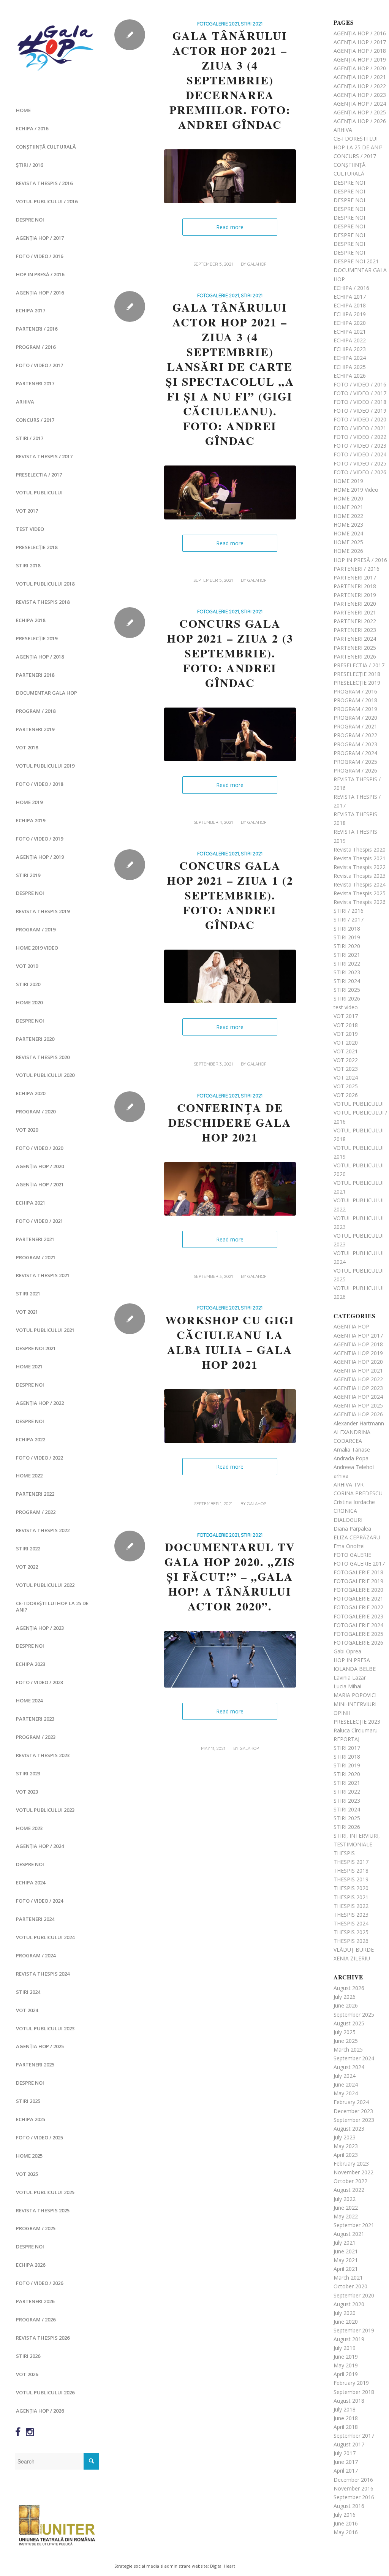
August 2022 (349, 2190)
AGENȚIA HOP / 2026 (40, 2411)
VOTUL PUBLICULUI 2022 (45, 1585)
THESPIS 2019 (351, 1879)
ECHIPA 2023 (31, 1664)
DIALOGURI (348, 1520)
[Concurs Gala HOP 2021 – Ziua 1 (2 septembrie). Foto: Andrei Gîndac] (230, 977)
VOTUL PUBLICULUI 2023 (45, 1810)
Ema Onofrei (349, 1546)
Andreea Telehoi (354, 1467)
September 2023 (354, 2120)
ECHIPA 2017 (31, 310)
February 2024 (351, 2102)
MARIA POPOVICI (355, 1695)
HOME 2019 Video (37, 948)
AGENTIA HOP (351, 1326)
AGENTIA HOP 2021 (358, 1370)
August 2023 (349, 2129)
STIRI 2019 (28, 875)
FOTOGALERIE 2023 (358, 1616)
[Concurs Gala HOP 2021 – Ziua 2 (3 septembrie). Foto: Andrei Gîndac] (230, 735)
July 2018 (345, 2409)
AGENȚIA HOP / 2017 (40, 238)
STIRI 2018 (28, 565)
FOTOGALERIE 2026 (358, 1643)
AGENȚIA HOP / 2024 (40, 1846)
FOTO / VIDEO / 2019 (40, 839)
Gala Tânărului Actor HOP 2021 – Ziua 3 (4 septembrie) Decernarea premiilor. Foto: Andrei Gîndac (230, 80)
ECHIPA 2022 (31, 1439)
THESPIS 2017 (351, 1862)
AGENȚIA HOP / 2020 (40, 1166)
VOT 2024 (27, 2010)
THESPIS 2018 (351, 1871)
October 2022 (350, 2181)
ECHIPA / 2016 (32, 128)
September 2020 (354, 2295)
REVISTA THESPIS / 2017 (44, 456)
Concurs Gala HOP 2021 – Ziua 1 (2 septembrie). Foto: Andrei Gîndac (230, 895)
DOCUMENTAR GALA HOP (47, 693)
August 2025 (349, 2023)
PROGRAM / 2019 (36, 929)
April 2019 (346, 2374)
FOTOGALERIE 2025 (358, 1634)
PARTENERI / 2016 (37, 329)
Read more (230, 227)
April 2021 (346, 2269)
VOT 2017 (27, 511)
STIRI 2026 (28, 2356)
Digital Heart (223, 2566)
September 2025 (354, 2015)
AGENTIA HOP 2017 (358, 1335)
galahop (257, 264)
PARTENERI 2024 (35, 1919)
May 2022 (346, 2216)
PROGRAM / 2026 (36, 2320)
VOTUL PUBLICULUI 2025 (45, 2192)
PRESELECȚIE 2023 (357, 1722)
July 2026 (345, 1997)
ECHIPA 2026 (31, 2265)
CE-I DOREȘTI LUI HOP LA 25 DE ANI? (52, 1606)
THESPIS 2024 (351, 1923)
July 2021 (345, 2243)
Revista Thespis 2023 (43, 1755)
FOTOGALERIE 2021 (218, 24)
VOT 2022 (27, 1567)
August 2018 (349, 2401)
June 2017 (346, 2462)
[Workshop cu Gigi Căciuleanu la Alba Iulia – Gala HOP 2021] (230, 1416)
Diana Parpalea (352, 1529)
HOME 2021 (29, 1366)
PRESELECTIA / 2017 (39, 475)
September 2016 (354, 2497)
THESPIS (344, 1853)
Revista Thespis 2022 (43, 1530)
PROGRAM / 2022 (36, 1512)
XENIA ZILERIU (352, 1958)
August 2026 (349, 1988)
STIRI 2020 (28, 984)
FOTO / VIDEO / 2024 (40, 1901)
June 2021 (346, 2251)
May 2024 (346, 2093)
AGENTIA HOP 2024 (358, 1397)
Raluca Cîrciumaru (356, 1730)
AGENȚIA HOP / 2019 (40, 857)
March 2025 (348, 2050)
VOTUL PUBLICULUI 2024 (45, 1937)
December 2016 (353, 2480)
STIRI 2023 (28, 1773)
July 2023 (345, 2137)
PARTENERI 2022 (35, 1494)
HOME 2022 (29, 1476)
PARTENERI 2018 (35, 675)
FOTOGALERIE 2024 (358, 1625)
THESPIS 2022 (351, 1906)
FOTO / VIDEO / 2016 (40, 256)
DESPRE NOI (30, 220)
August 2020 (349, 2304)
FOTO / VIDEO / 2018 (40, 784)
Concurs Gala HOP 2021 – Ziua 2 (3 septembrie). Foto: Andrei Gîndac (230, 653)
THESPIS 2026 (351, 1941)
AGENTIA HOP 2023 (358, 1388)
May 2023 (346, 2146)
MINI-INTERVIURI (355, 1704)
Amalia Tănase (352, 1449)
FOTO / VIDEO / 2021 (40, 1221)
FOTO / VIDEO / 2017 (40, 365)
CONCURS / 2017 (35, 420)
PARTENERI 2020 (35, 1039)
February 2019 (351, 2383)
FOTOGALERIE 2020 (358, 1590)
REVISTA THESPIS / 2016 (44, 183)
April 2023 (346, 2155)
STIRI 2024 (28, 1992)
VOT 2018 (27, 747)
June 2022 (346, 2208)
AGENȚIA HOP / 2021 (40, 1184)
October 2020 (350, 2286)
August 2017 (349, 2444)
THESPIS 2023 (351, 1915)
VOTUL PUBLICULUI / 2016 (47, 201)
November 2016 (353, 2488)
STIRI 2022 (28, 1548)
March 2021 (348, 2278)
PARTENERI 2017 (35, 383)
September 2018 (354, 2392)
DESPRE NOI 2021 (36, 1348)
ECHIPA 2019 (31, 820)
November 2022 (353, 2172)
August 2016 (349, 2506)
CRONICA (345, 1511)
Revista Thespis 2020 (43, 1057)
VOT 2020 (27, 1130)
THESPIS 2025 (351, 1932)
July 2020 (345, 2313)
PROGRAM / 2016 (36, 347)
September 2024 (354, 2058)
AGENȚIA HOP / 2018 (40, 657)
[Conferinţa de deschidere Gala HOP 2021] (230, 1189)
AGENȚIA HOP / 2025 (40, 2046)
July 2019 (345, 2348)
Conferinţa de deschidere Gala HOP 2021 (230, 1122)
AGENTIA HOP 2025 (358, 1405)
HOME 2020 (29, 1002)
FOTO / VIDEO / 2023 (40, 1682)
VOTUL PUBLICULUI (39, 492)
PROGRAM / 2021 (36, 1257)
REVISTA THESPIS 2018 (43, 602)
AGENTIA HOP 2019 (358, 1353)
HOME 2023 (29, 1828)
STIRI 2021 (28, 1294)
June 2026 (346, 2005)
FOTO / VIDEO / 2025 (40, 2137)
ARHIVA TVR (349, 1484)
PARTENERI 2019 (35, 729)
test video (30, 529)
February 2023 (351, 2164)
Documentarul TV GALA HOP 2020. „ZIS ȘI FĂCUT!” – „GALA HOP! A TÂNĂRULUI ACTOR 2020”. (230, 1576)
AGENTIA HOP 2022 (358, 1379)
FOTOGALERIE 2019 (358, 1581)
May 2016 (346, 2532)
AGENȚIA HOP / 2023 (40, 1628)
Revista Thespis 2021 (43, 1275)
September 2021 (354, 2225)
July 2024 (345, 2076)
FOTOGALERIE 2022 (358, 1607)
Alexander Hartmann (359, 1423)
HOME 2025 (29, 2156)
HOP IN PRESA (352, 1660)
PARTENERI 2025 (35, 2065)
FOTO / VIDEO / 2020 (40, 1148)
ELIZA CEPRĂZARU (357, 1537)
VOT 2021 (27, 1312)
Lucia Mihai (347, 1686)
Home (23, 110)
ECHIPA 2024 (31, 1883)
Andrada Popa (351, 1458)
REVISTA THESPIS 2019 (43, 911)
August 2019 (349, 2339)
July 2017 (345, 2453)
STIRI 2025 (28, 2101)
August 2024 (349, 2067)
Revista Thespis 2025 (43, 2210)
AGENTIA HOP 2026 (358, 1414)
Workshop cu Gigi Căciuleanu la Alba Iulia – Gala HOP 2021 (230, 1342)
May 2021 (346, 2260)
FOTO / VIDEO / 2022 (40, 1458)
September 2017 (354, 2436)
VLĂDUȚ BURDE (354, 1950)
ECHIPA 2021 (31, 1203)
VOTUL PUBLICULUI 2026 (45, 2392)
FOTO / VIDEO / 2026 (40, 2283)
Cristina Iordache (354, 1502)
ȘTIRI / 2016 (29, 165)
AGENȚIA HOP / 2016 (40, 293)
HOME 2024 (29, 1700)
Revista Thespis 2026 (43, 2338)
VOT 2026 (27, 2374)
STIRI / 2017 (30, 438)
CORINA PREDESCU (358, 1493)
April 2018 (346, 2427)
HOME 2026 (348, 551)
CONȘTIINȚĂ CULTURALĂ (46, 147)
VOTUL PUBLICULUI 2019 (45, 766)
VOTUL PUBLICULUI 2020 (45, 1075)
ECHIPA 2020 (31, 1093)
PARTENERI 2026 (35, 2301)
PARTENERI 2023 (35, 1719)
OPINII (342, 1713)
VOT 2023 (27, 1792)
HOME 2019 (29, 802)
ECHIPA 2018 (31, 620)
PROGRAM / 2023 (36, 1737)
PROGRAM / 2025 (36, 2228)
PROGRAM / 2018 (36, 711)
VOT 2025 (27, 2174)
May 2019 (346, 2365)
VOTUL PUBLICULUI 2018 (45, 584)
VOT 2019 (27, 966)
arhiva (341, 1476)
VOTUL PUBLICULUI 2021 (45, 1330)
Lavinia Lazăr (350, 1677)
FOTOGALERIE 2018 (358, 1572)
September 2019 (354, 2330)
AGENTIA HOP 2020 (358, 1362)
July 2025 (345, 2032)
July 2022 (345, 2199)
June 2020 (346, 2322)
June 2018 (346, 2418)
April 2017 (346, 2471)
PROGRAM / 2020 (36, 1111)
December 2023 (353, 2111)
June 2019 (346, 2357)
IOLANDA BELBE (355, 1669)
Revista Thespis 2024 (43, 1974)
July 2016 (345, 2515)
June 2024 (346, 2084)
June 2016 (346, 2523)
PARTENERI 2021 (35, 1239)
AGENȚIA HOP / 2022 (40, 1403)
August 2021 (349, 2234)
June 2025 (346, 2041)
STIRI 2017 (347, 1748)
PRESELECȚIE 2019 (37, 638)
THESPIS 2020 (351, 1888)
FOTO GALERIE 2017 (359, 1563)
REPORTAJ (346, 1739)
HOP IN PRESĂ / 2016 (40, 274)
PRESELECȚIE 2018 (37, 547)
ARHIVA (25, 402)
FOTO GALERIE (352, 1555)
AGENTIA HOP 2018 (358, 1344)
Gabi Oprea (347, 1651)
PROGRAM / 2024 (36, 1955)
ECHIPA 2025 (31, 2119)
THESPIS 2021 (351, 1897)
